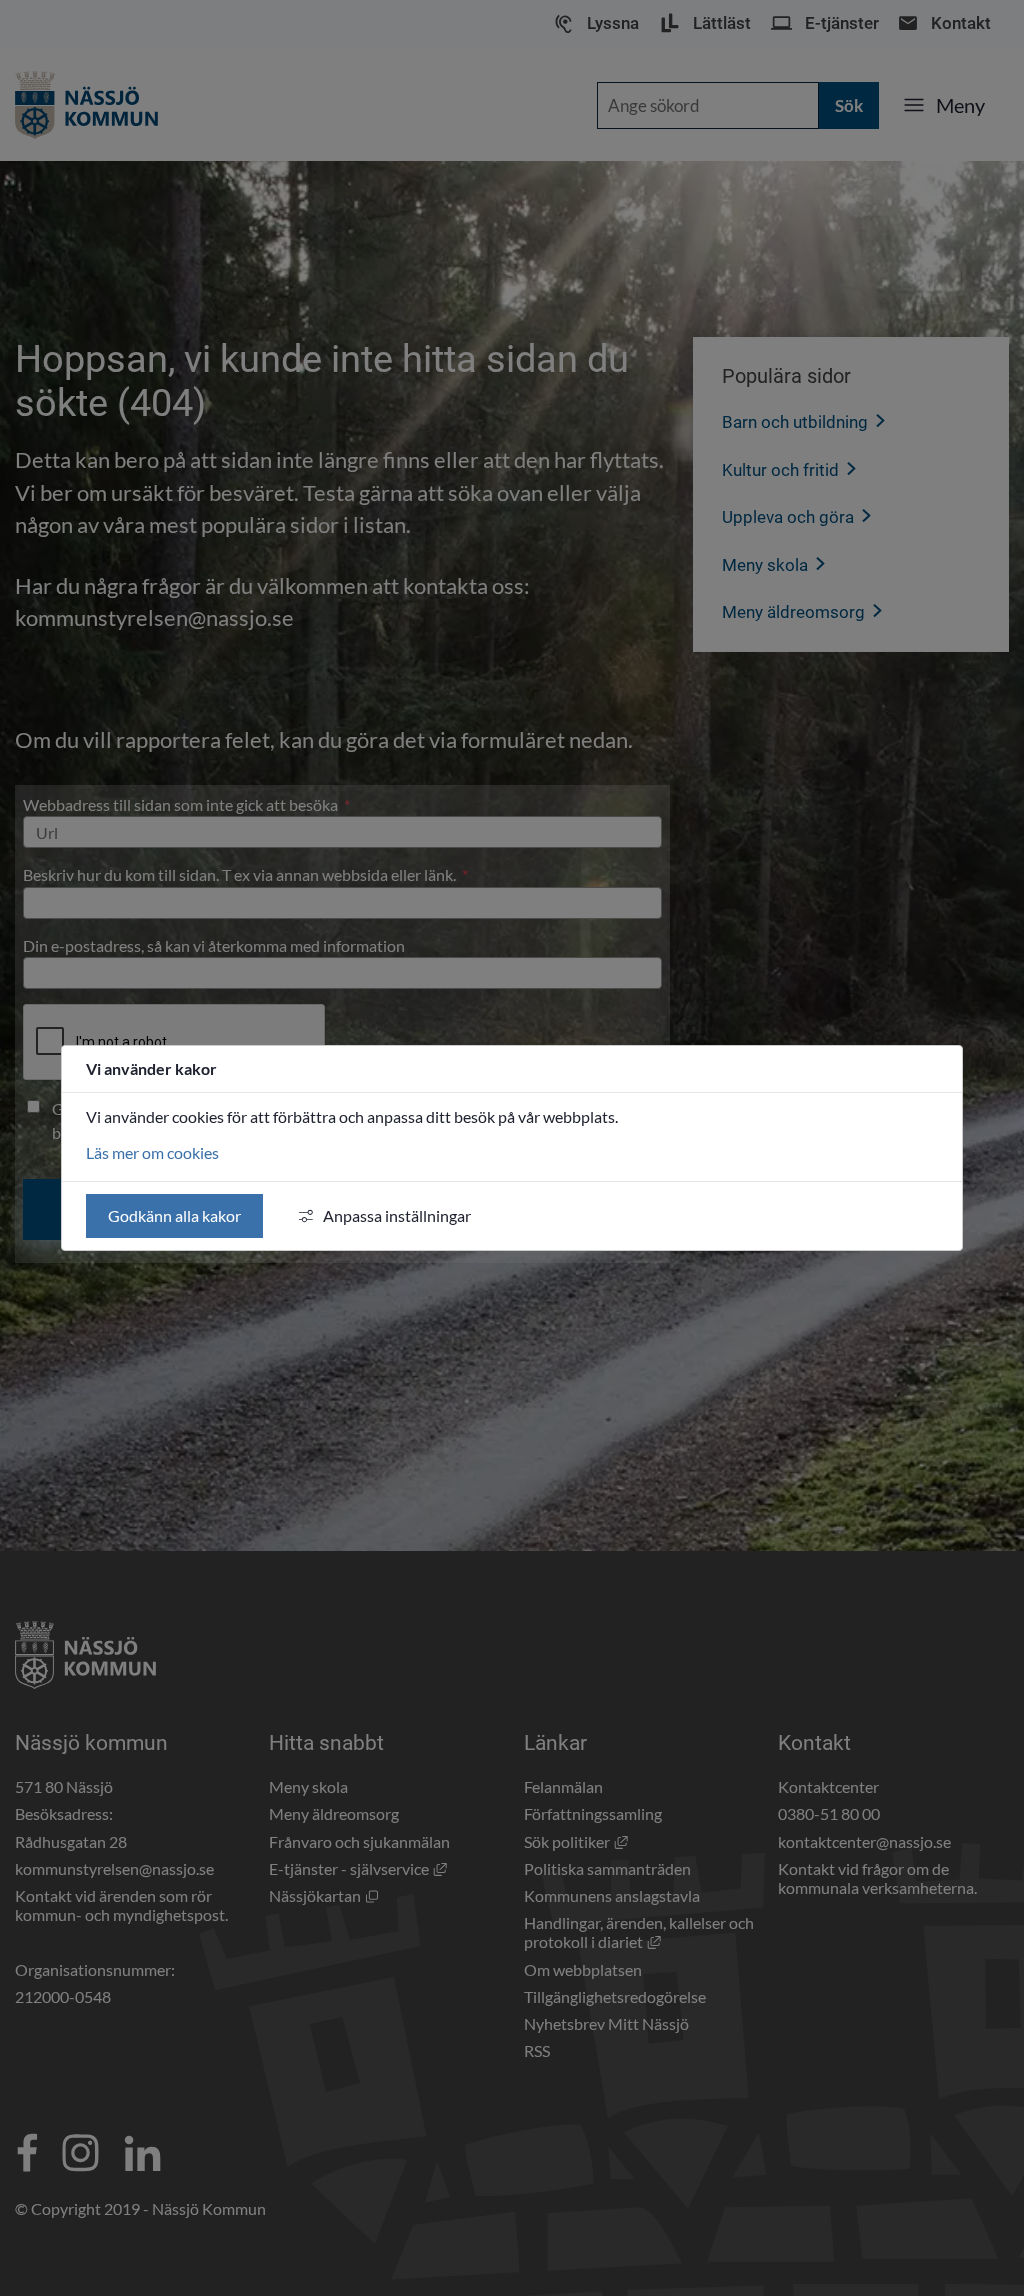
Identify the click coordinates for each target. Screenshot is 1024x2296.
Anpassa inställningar (397, 1215)
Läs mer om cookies (152, 1152)
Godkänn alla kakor (174, 1215)
